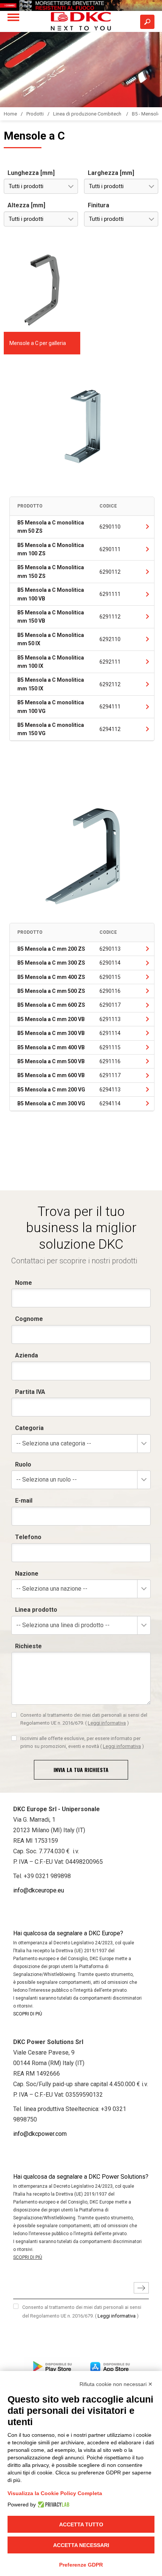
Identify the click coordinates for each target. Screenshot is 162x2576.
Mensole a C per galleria (38, 343)
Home (10, 114)
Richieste (28, 1646)
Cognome (29, 1319)
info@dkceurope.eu (39, 1890)
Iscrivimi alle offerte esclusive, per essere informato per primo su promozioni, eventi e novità (82, 1742)
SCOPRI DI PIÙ (28, 2014)
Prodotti (35, 114)
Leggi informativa (107, 1723)
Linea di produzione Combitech (88, 114)
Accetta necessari (81, 2545)
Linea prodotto (36, 1610)
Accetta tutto (81, 2524)
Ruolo (23, 1464)
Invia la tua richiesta (81, 1770)
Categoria (29, 1428)
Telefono (28, 1537)
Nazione (27, 1574)
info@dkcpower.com (40, 2134)
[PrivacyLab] (53, 2505)
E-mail (24, 1501)
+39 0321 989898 (47, 1876)
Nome (24, 1283)
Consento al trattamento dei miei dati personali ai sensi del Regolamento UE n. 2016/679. (84, 1719)
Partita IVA (30, 1392)
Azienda (27, 1355)
